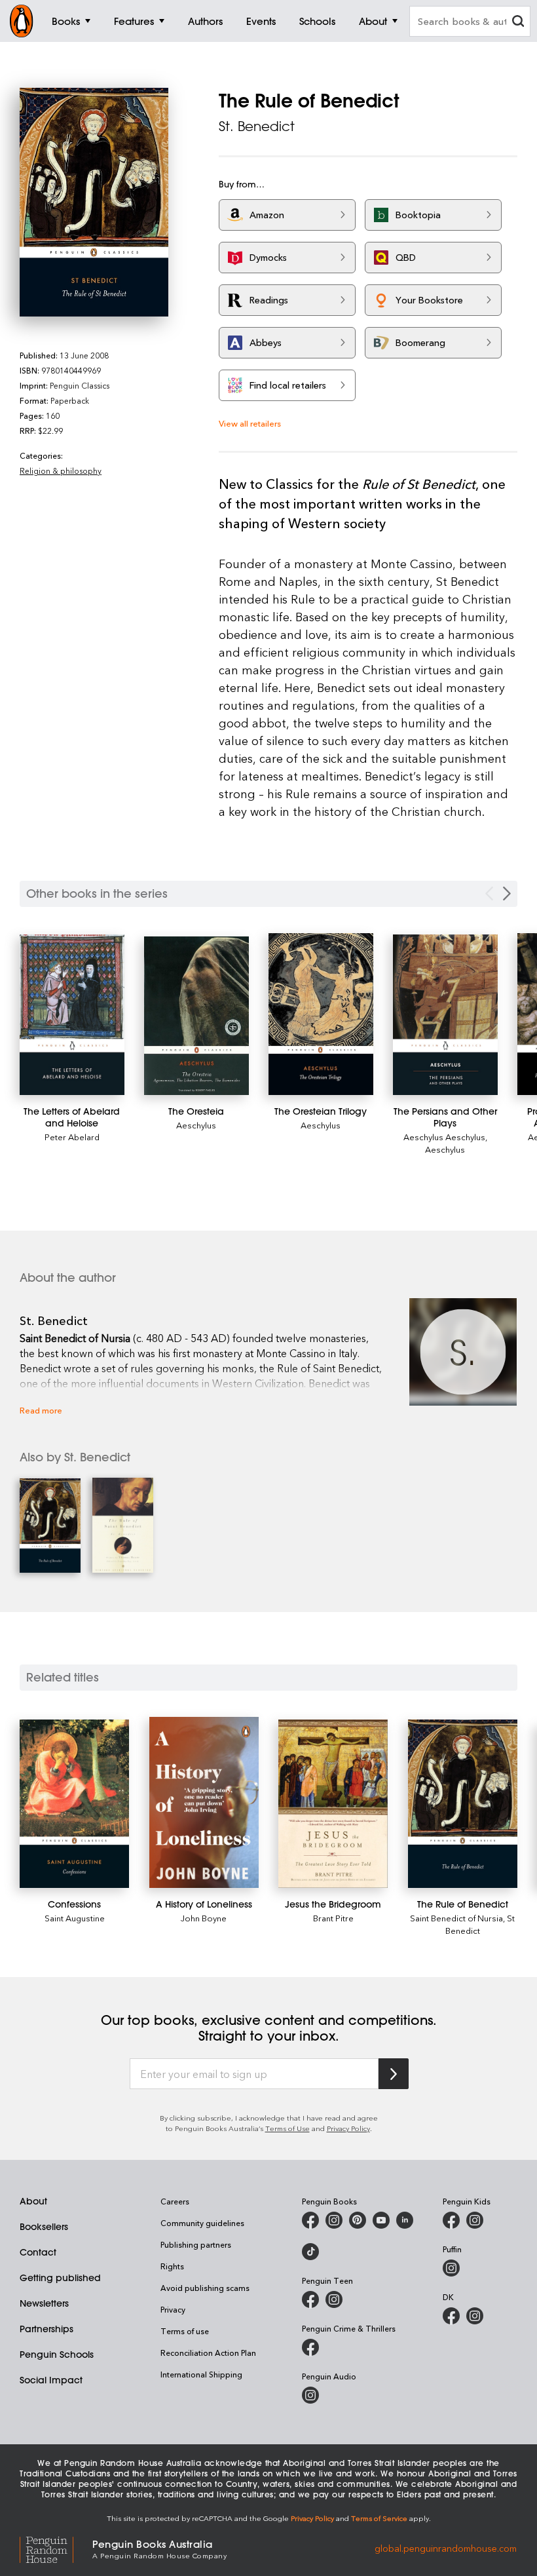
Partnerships (46, 2329)
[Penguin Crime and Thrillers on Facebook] (310, 2347)
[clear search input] (518, 23)
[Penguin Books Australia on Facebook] (310, 2220)
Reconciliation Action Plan (208, 2353)
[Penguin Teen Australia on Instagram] (334, 2299)
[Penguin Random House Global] (56, 2548)
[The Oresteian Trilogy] (321, 1014)
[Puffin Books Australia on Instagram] (451, 2268)
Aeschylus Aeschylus (444, 1137)
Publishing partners (196, 2244)
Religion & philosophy (61, 471)
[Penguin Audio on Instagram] (310, 2395)
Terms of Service (379, 2518)
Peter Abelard (72, 1137)
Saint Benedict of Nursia (456, 1918)
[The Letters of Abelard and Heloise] (72, 1015)
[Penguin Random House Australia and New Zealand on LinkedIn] (405, 2220)
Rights (172, 2266)
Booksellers (44, 2227)
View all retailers (250, 423)
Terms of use (185, 2331)
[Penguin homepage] (22, 21)
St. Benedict (257, 126)
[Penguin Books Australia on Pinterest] (358, 2220)
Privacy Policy (348, 2128)
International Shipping (201, 2374)
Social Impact (51, 2380)
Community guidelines (202, 2223)
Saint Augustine (75, 1918)
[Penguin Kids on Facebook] (451, 2220)
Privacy (173, 2309)
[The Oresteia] (196, 1016)
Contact (38, 2252)
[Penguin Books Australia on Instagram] (334, 2220)
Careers (175, 2201)
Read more (41, 1410)
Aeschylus (196, 1125)
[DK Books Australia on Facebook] (451, 2316)
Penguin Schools (57, 2355)
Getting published (60, 2278)
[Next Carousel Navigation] (507, 894)
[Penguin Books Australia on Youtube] (381, 2220)
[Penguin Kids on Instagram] (475, 2220)
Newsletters (44, 2303)
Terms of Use (287, 2128)
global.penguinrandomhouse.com (446, 2548)
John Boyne (204, 1918)
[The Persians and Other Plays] (445, 1015)
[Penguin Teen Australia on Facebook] (310, 2299)
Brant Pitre (333, 1918)
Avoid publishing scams (205, 2288)
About (33, 2201)
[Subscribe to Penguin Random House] (394, 2074)
